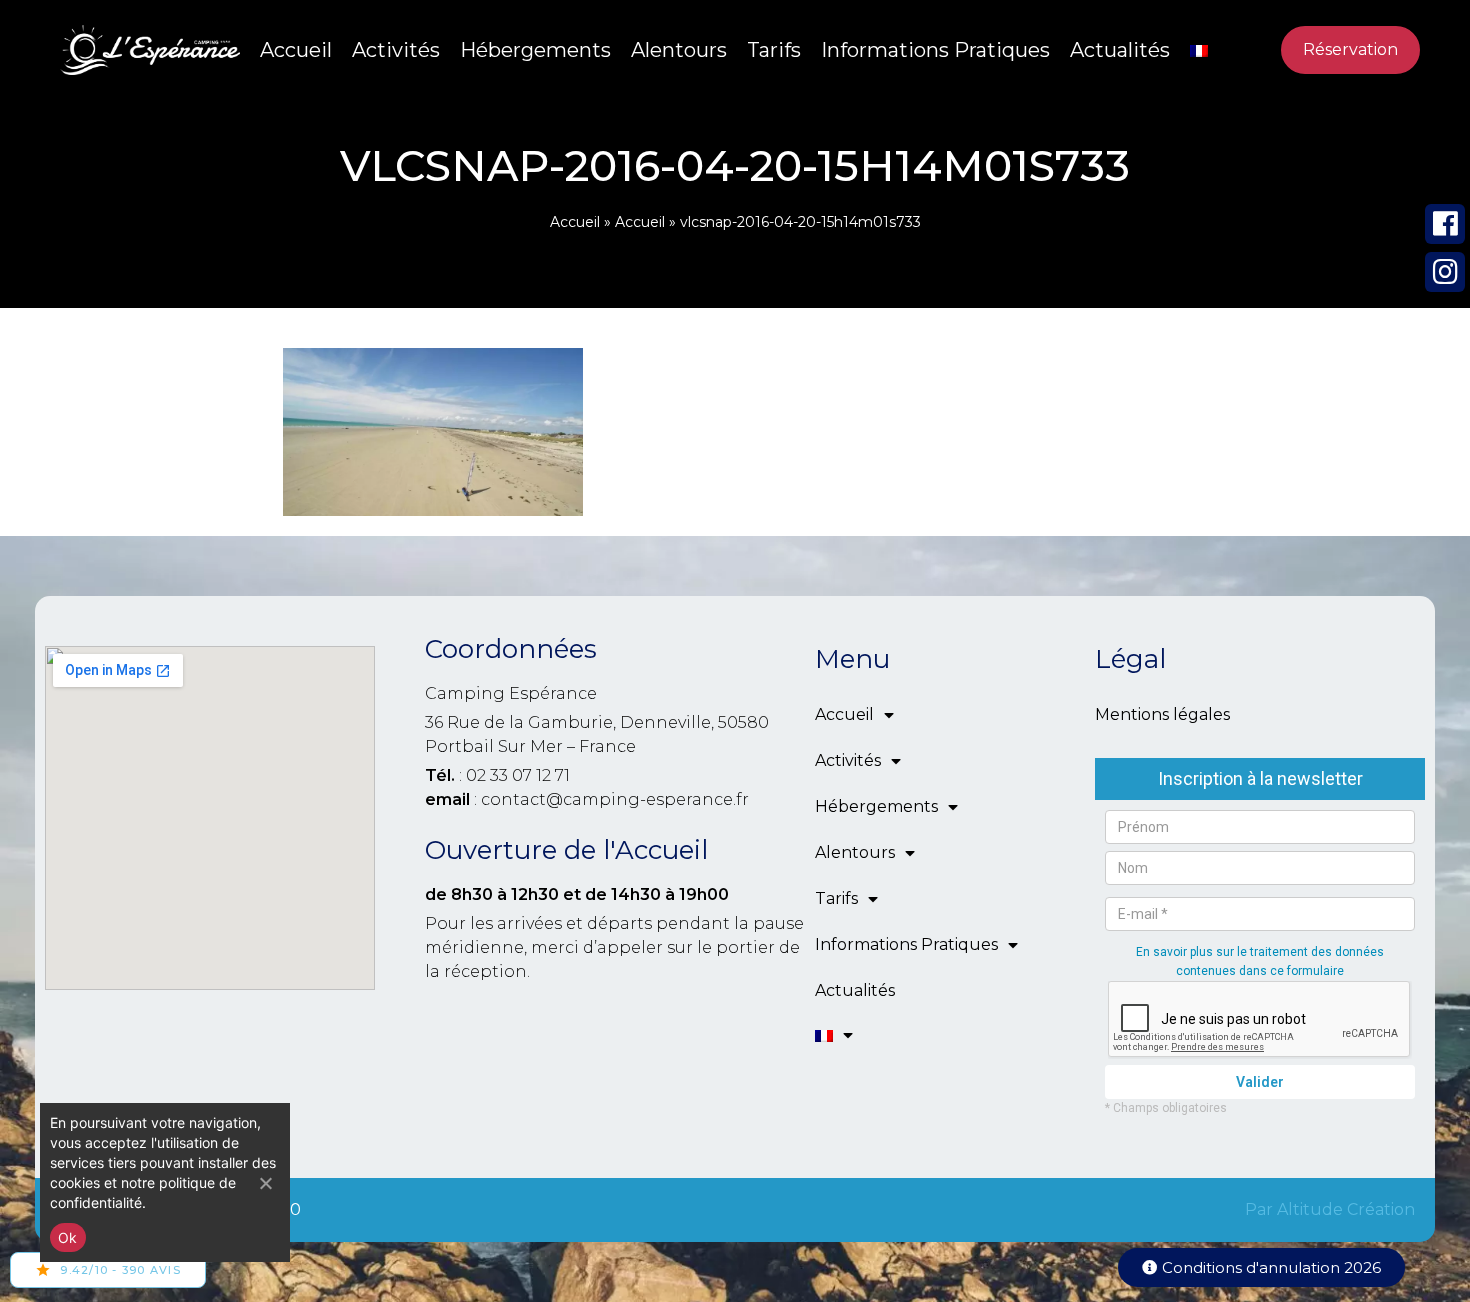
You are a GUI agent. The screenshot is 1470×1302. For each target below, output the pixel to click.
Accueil (296, 50)
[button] (1261, 1267)
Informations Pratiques (935, 50)
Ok (68, 1237)
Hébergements (535, 50)
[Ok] (265, 1183)
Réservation (1350, 49)
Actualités (1120, 50)
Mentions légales (1162, 714)
